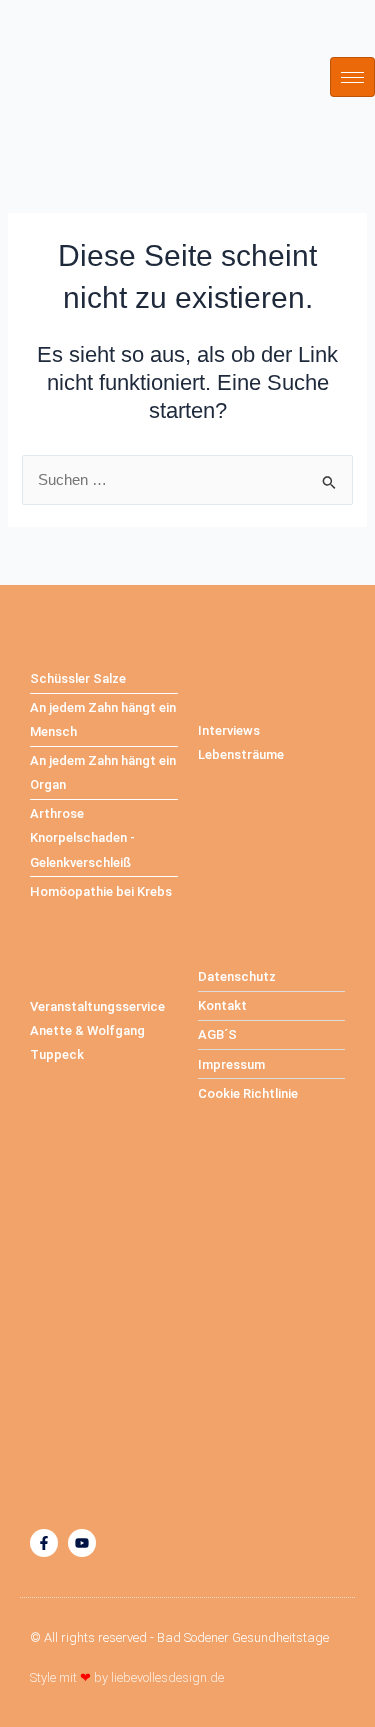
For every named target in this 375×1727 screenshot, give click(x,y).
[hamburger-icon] (352, 77)
